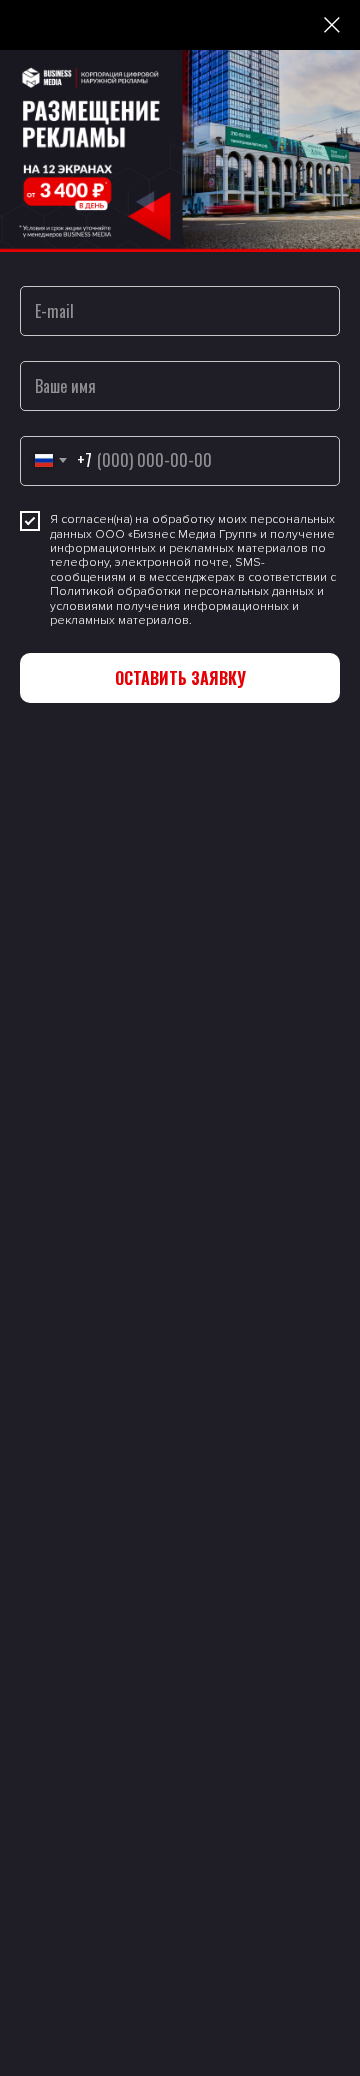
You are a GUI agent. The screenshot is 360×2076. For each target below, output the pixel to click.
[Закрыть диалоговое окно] (332, 25)
